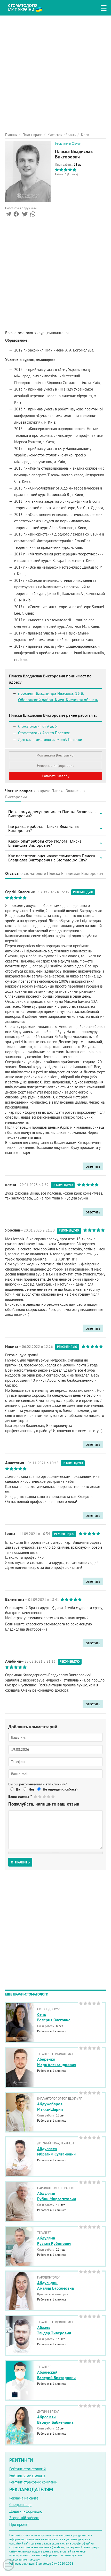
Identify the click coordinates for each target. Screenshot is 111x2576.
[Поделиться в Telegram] (8, 215)
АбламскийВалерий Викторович (56, 2375)
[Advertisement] (55, 71)
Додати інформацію (26, 2511)
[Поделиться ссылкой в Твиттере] (24, 215)
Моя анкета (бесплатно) (55, 755)
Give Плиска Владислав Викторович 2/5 (40, 1796)
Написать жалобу (56, 776)
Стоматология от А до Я (38, 726)
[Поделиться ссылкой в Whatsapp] (33, 215)
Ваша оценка (20, 1797)
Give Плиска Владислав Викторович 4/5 (49, 1796)
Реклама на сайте (24, 2498)
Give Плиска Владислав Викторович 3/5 (45, 1796)
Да (18, 1789)
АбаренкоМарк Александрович (57, 2062)
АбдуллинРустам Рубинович (54, 2241)
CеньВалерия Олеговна (54, 2017)
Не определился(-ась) (60, 1789)
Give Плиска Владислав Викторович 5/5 (53, 1796)
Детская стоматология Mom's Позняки (50, 740)
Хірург (76, 144)
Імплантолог (63, 144)
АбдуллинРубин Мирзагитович (57, 2196)
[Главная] (29, 7)
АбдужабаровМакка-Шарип (50, 2107)
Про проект (19, 2524)
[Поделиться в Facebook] (16, 215)
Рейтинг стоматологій (27, 2469)
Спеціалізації (20, 2505)
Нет (31, 1789)
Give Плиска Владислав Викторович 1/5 (36, 1796)
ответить (93, 1166)
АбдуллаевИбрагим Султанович (56, 2151)
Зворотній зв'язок (24, 2518)
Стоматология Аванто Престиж (44, 733)
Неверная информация (56, 766)
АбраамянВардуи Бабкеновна (55, 2420)
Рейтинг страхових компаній (33, 2482)
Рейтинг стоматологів (27, 2475)
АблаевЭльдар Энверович (54, 2330)
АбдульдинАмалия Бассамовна (55, 2285)
